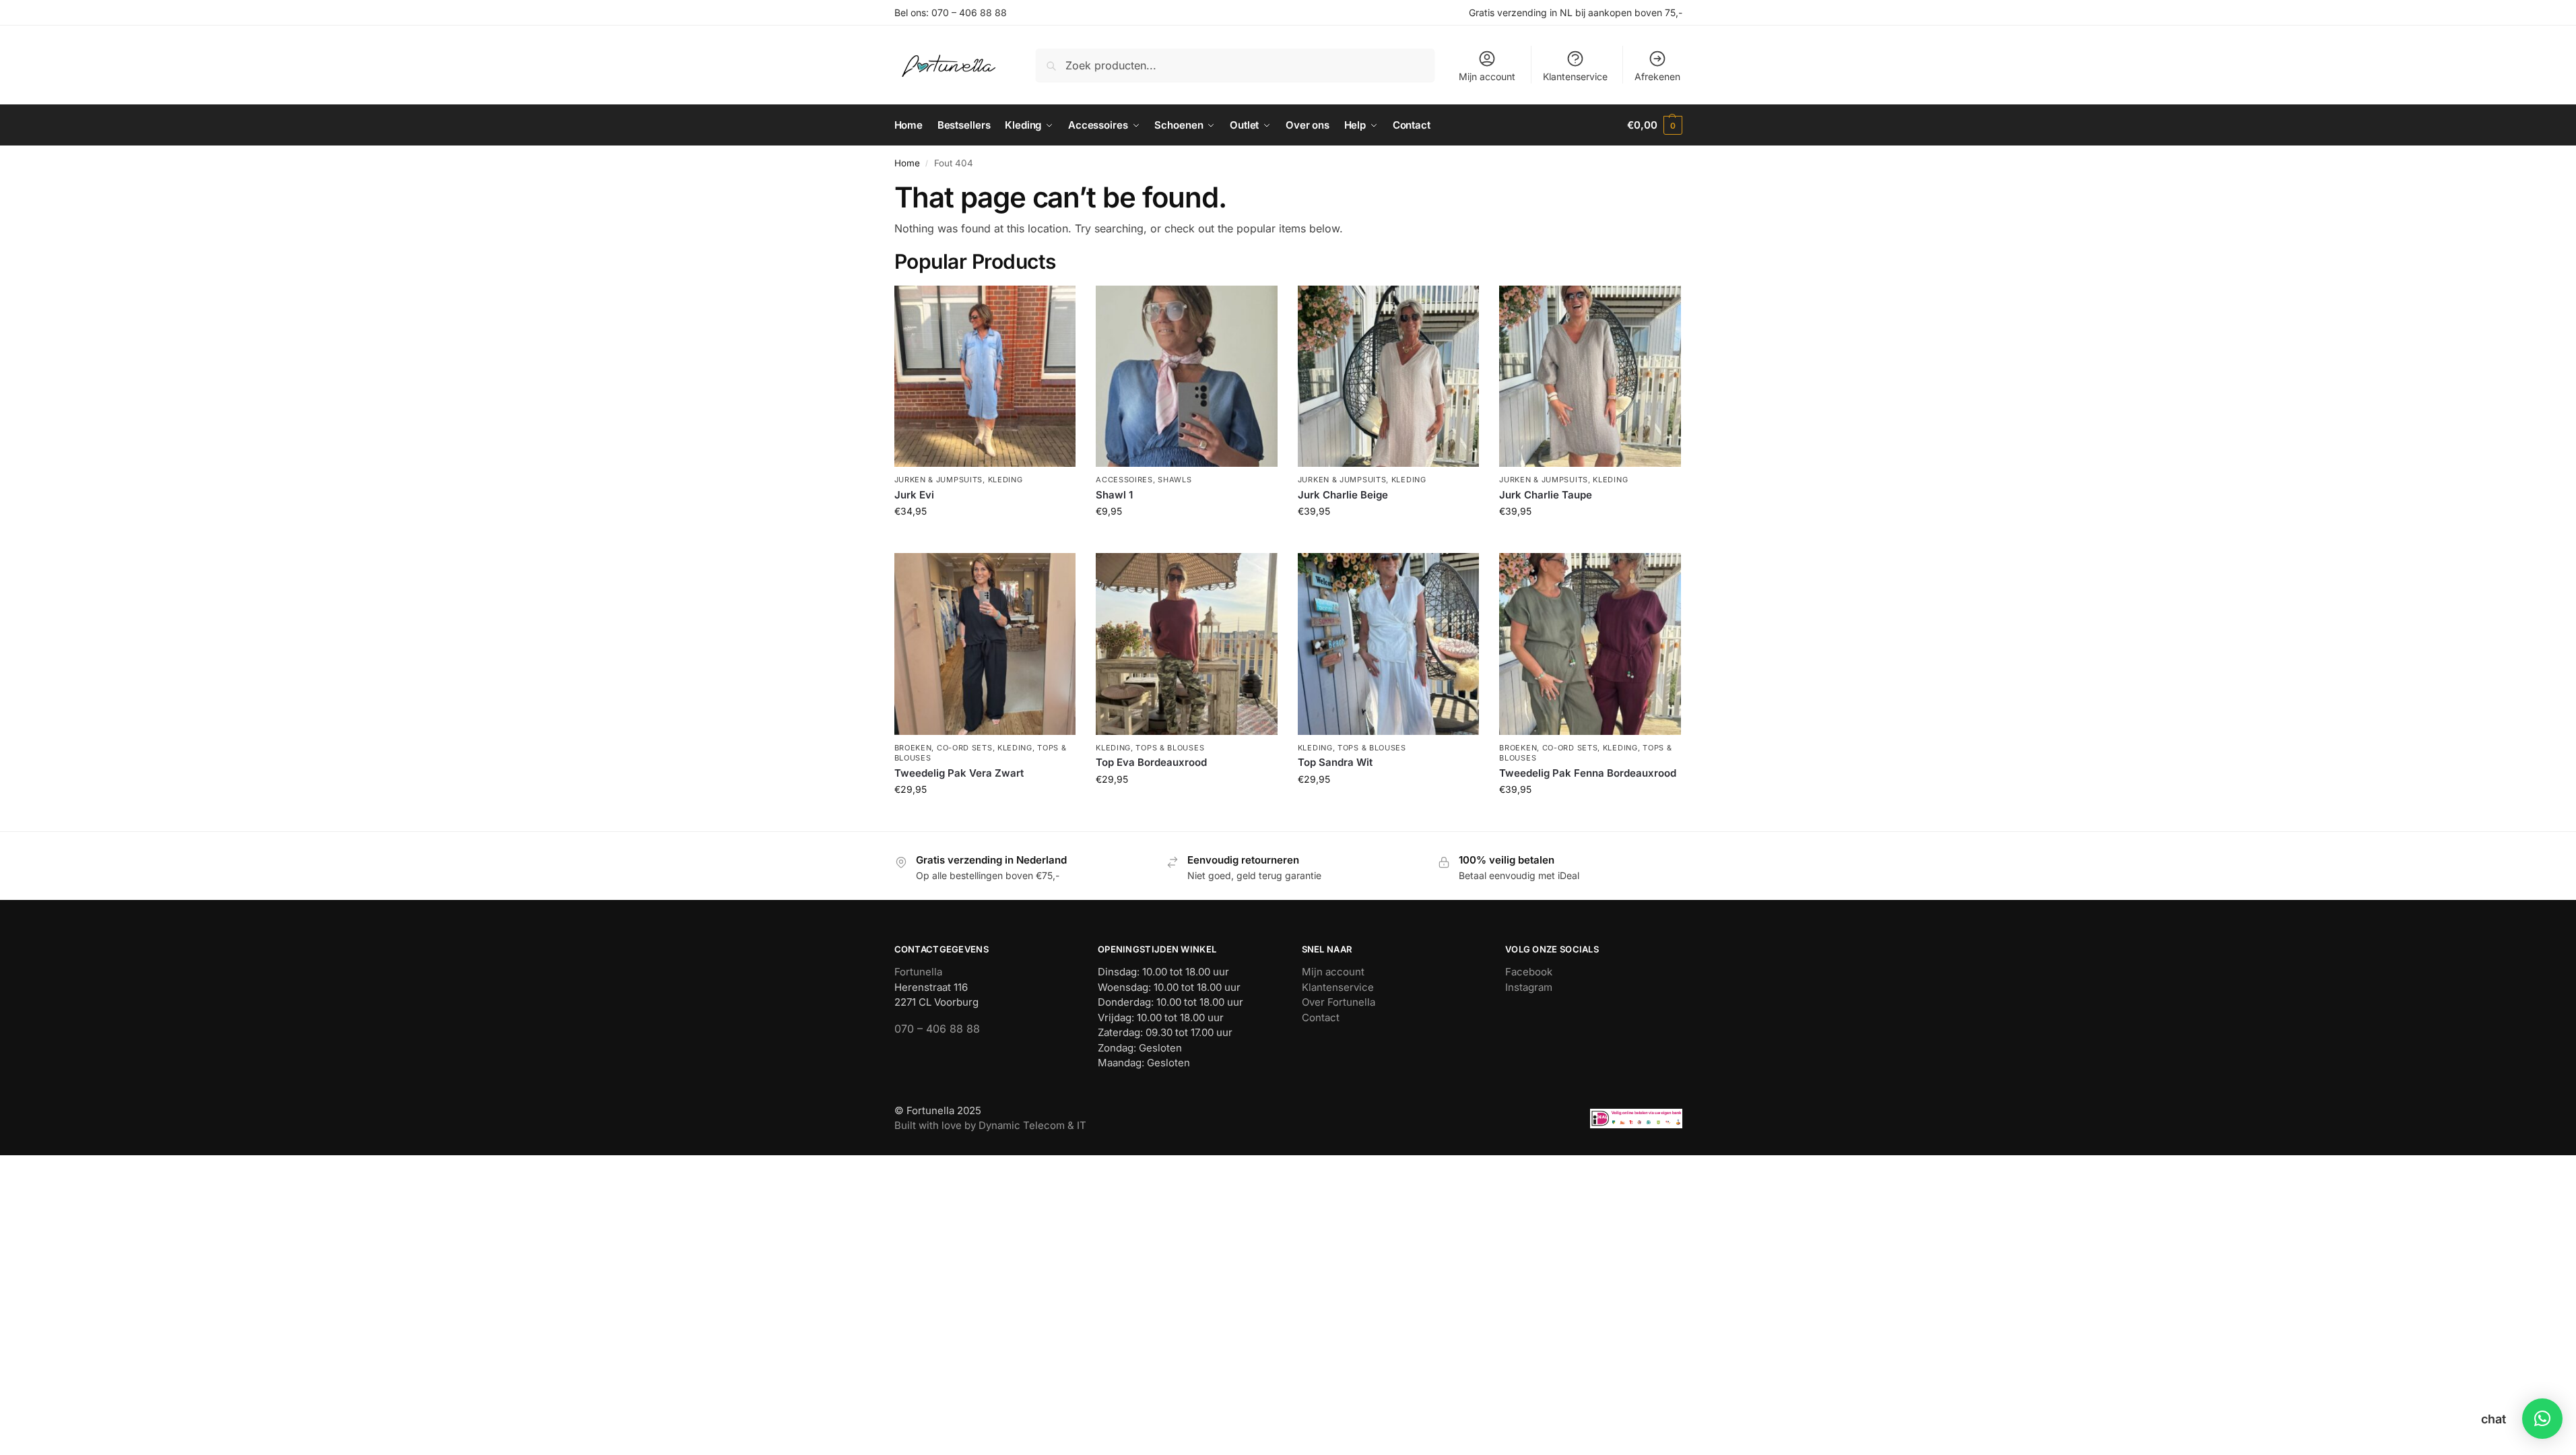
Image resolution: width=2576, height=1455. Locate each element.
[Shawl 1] (1187, 377)
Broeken (913, 748)
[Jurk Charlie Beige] (1389, 377)
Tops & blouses (1170, 748)
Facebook (1529, 972)
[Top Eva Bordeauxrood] (1187, 644)
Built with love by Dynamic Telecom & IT (990, 1125)
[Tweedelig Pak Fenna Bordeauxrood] (1590, 644)
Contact (1321, 1017)
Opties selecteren (1388, 807)
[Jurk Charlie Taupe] (1590, 377)
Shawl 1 (1114, 495)
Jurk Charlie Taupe (1546, 495)
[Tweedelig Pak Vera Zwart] (985, 644)
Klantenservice (1575, 76)
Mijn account (1487, 76)
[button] (1654, 125)
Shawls (1175, 480)
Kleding (1005, 480)
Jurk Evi (914, 495)
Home (907, 163)
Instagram (1529, 987)
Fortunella (918, 972)
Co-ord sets (965, 748)
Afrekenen (1657, 76)
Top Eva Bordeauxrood (1151, 762)
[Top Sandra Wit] (1389, 644)
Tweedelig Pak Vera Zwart (959, 773)
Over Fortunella (1339, 1002)
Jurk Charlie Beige (1343, 495)
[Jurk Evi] (985, 377)
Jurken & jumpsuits (939, 480)
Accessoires (1124, 480)
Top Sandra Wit (1335, 762)
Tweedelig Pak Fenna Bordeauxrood (1588, 773)
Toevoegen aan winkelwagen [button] (985, 539)
